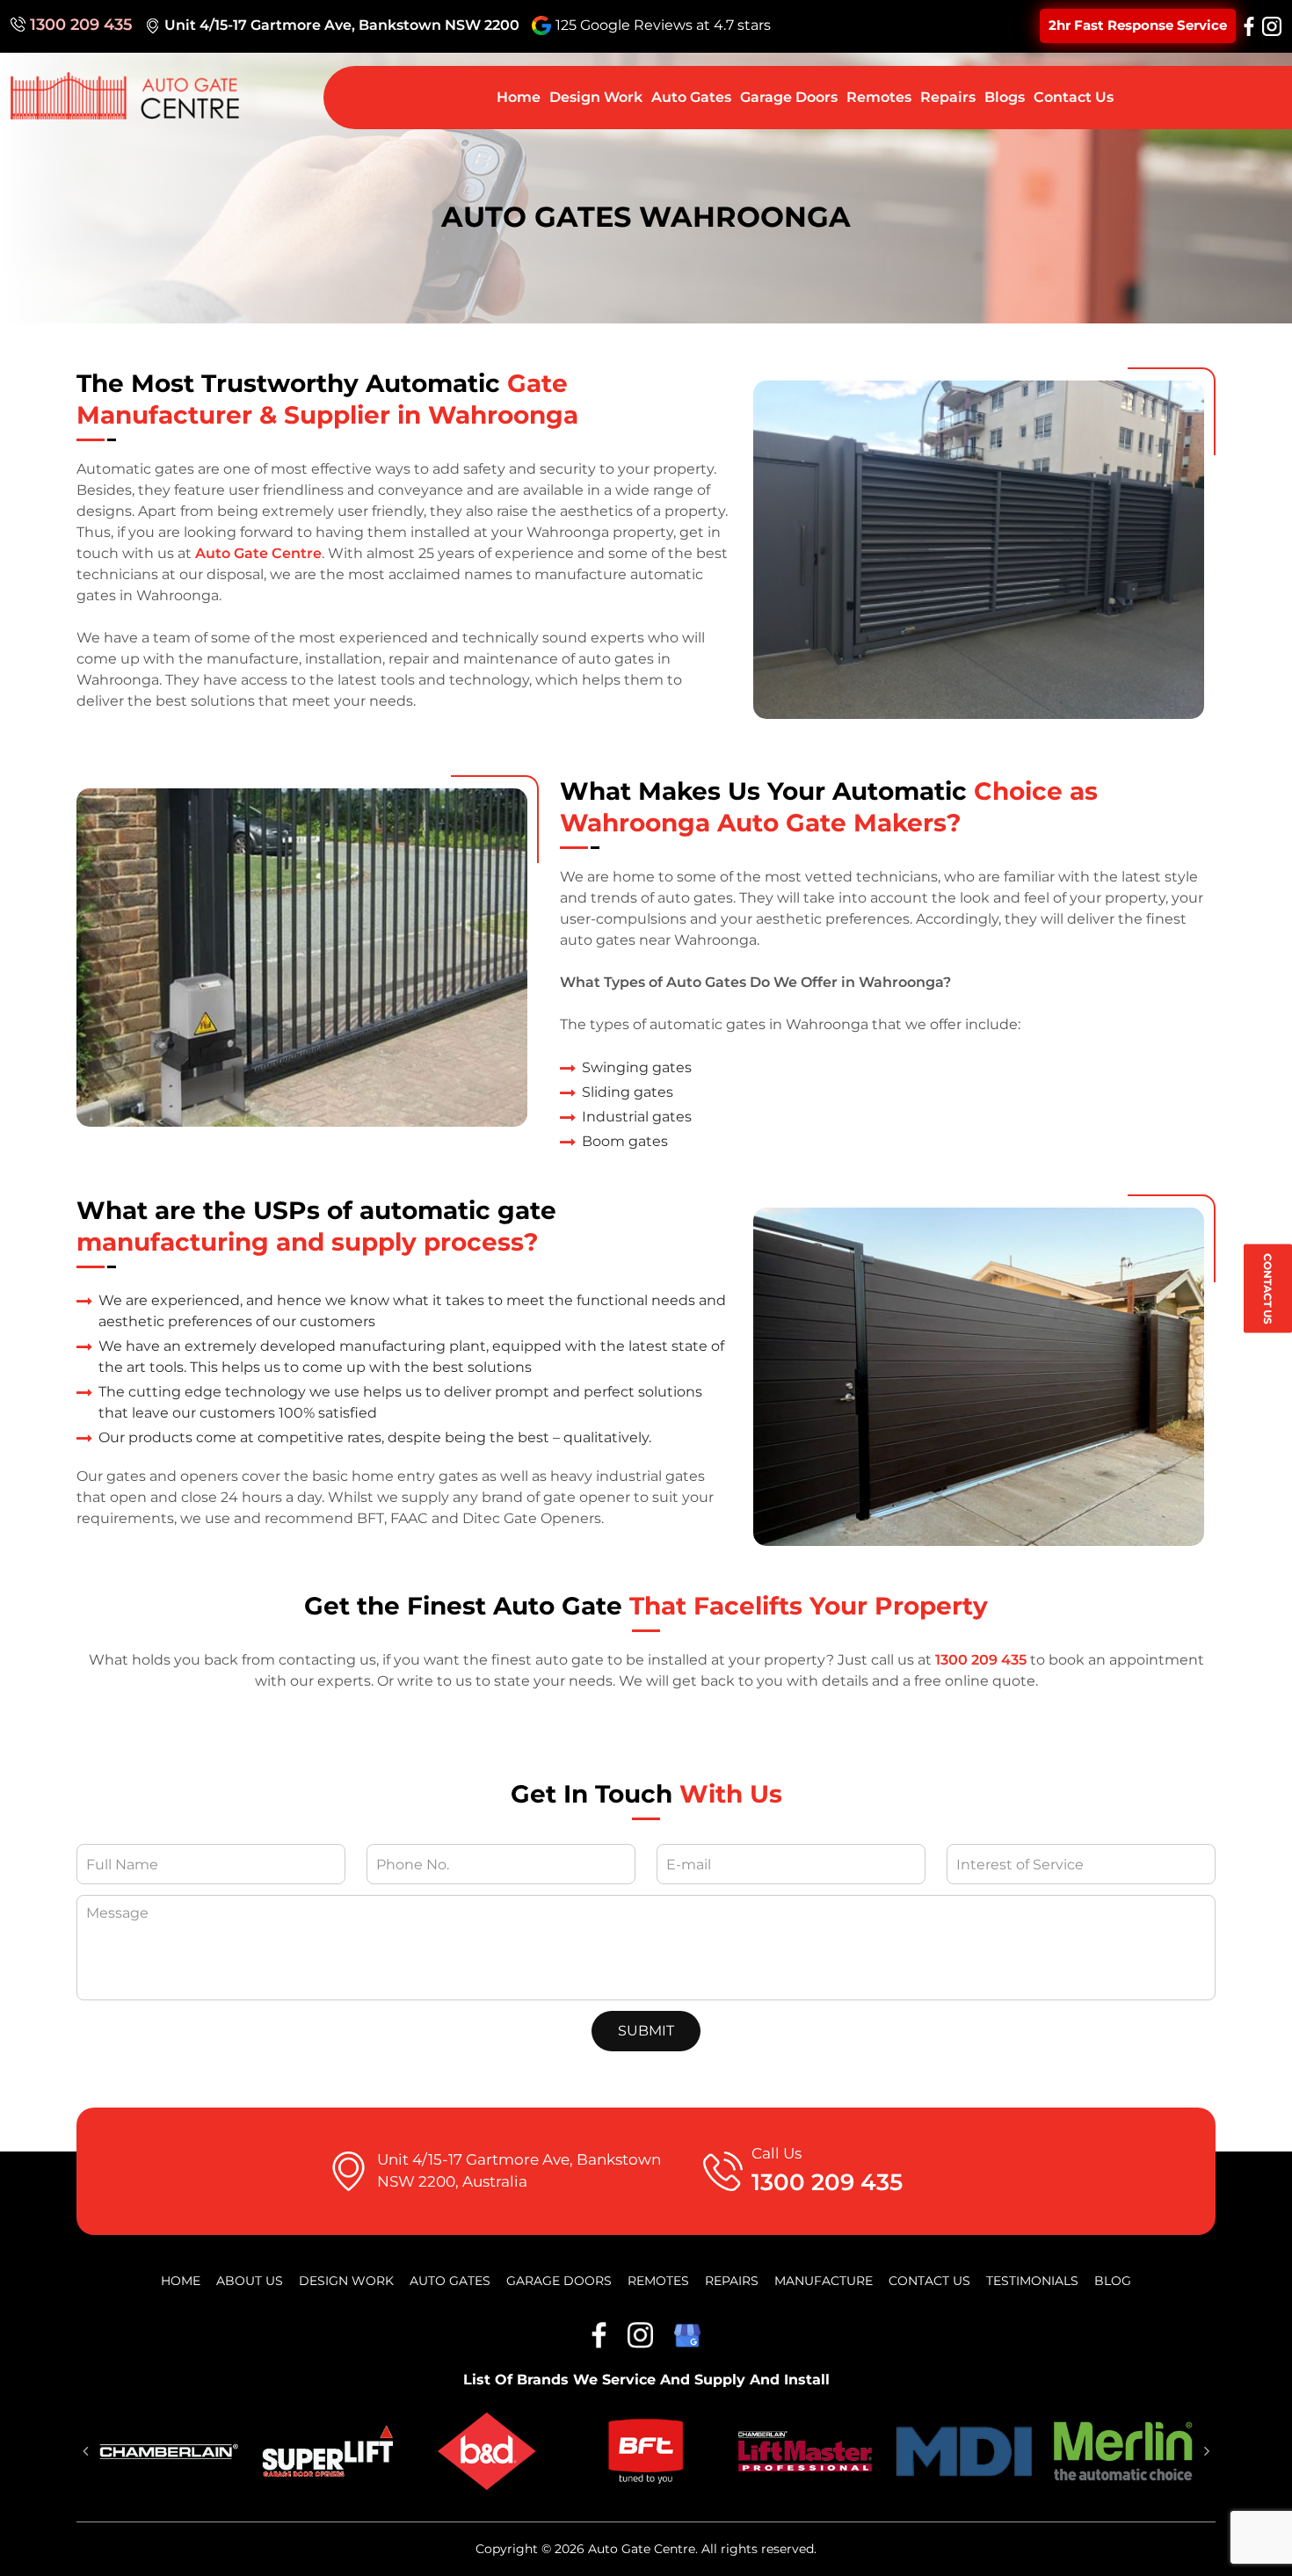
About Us (250, 2281)
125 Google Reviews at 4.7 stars (663, 25)
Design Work (596, 97)
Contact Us (1268, 1288)
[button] (85, 2451)
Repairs (948, 97)
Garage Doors (789, 97)
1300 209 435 (81, 25)
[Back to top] (1261, 2545)
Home (519, 97)
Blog (1113, 2281)
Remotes (879, 97)
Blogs (1005, 97)
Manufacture (824, 2281)
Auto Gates (691, 97)
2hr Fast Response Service (1138, 25)
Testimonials (1032, 2281)
